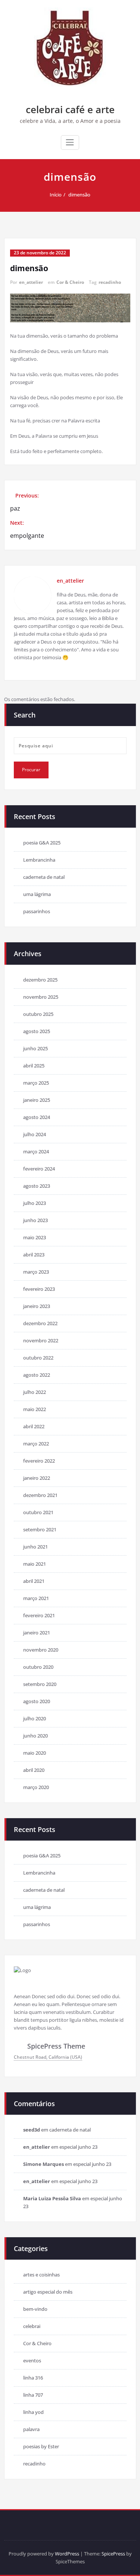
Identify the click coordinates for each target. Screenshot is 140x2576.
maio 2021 (35, 1564)
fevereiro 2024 (39, 1169)
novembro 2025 (41, 997)
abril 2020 (34, 1770)
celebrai (32, 2326)
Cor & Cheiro (70, 282)
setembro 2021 (40, 1529)
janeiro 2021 (37, 1633)
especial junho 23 (78, 2147)
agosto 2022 (37, 1375)
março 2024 (36, 1151)
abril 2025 (34, 1066)
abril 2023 (34, 1255)
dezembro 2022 (40, 1323)
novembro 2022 (41, 1340)
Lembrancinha (39, 860)
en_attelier (31, 282)
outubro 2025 (38, 1014)
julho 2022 (35, 1392)
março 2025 (36, 1083)
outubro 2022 (38, 1358)
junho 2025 (35, 1048)
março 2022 (36, 1444)
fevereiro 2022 (39, 1461)
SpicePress (113, 2554)
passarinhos (37, 911)
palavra (31, 2429)
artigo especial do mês (48, 2292)
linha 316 (33, 2378)
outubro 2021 (38, 1512)
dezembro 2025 (40, 980)
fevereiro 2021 (39, 1615)
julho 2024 (35, 1134)
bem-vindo (35, 2309)
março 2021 (36, 1598)
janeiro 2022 (37, 1478)
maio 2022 (35, 1409)
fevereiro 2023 (39, 1289)
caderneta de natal (44, 877)
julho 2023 (35, 1203)
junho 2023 (35, 1220)
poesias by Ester (41, 2446)
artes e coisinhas (41, 2275)
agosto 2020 (37, 1701)
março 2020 (36, 1787)
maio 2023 (35, 1237)
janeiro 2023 (37, 1306)
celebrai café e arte (70, 109)
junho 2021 (35, 1547)
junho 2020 (35, 1736)
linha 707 (33, 2395)
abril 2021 (34, 1581)
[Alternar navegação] (70, 142)
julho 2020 (35, 1718)
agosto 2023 (37, 1186)
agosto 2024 (37, 1117)
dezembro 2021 (40, 1495)
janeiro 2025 (37, 1100)
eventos (32, 2360)
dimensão (79, 195)
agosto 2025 (37, 1031)
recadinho (110, 282)
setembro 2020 (40, 1684)
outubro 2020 (38, 1667)
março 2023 (36, 1272)
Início (56, 195)
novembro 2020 (41, 1650)
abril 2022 (34, 1426)
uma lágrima (37, 894)
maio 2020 (35, 1753)
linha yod (33, 2412)
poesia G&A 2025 (42, 843)
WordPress (67, 2554)
